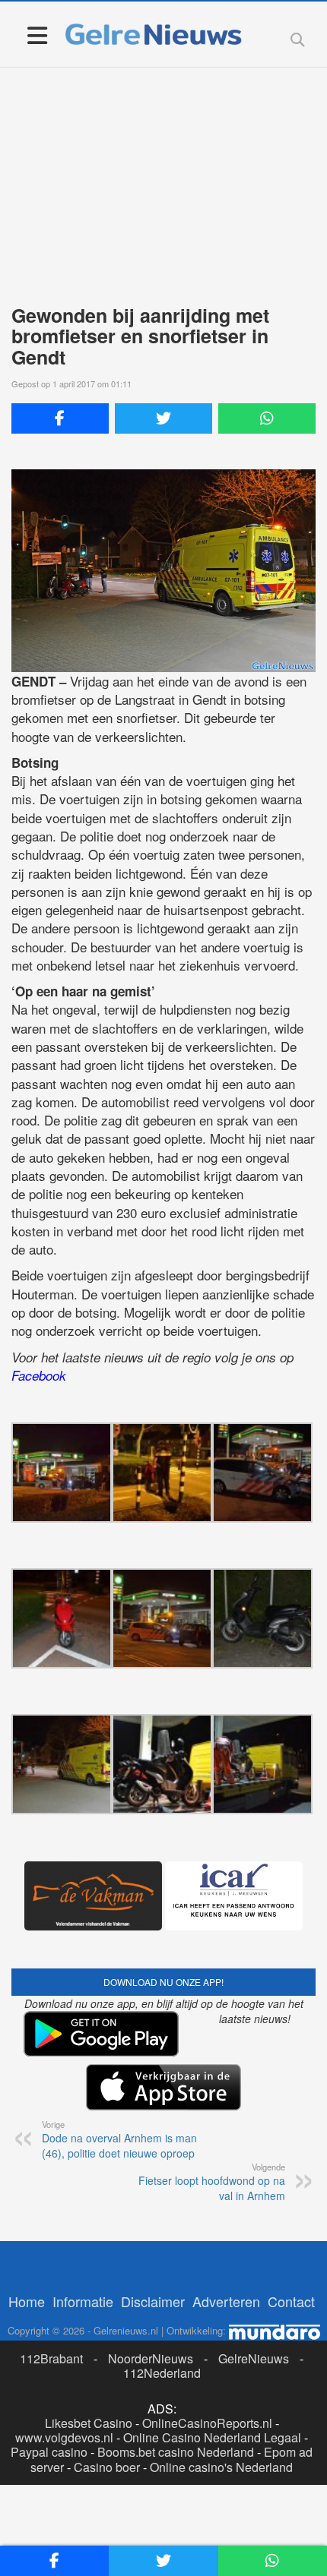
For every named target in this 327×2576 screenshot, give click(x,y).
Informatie (83, 2301)
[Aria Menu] (37, 35)
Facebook (39, 1375)
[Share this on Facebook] (60, 418)
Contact (291, 2301)
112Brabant (51, 2358)
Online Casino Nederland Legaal (212, 2437)
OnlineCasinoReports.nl (207, 2423)
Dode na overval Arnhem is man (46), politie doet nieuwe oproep (119, 2139)
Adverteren (226, 2301)
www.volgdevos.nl (64, 2437)
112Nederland (162, 2373)
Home (27, 2301)
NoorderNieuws (151, 2358)
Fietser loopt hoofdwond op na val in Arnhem (212, 2182)
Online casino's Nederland (221, 2467)
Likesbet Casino (89, 2423)
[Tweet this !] (163, 418)
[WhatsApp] (267, 418)
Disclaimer (153, 2301)
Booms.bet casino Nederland (176, 2452)
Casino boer (107, 2467)
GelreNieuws (254, 2358)
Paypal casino (49, 2452)
